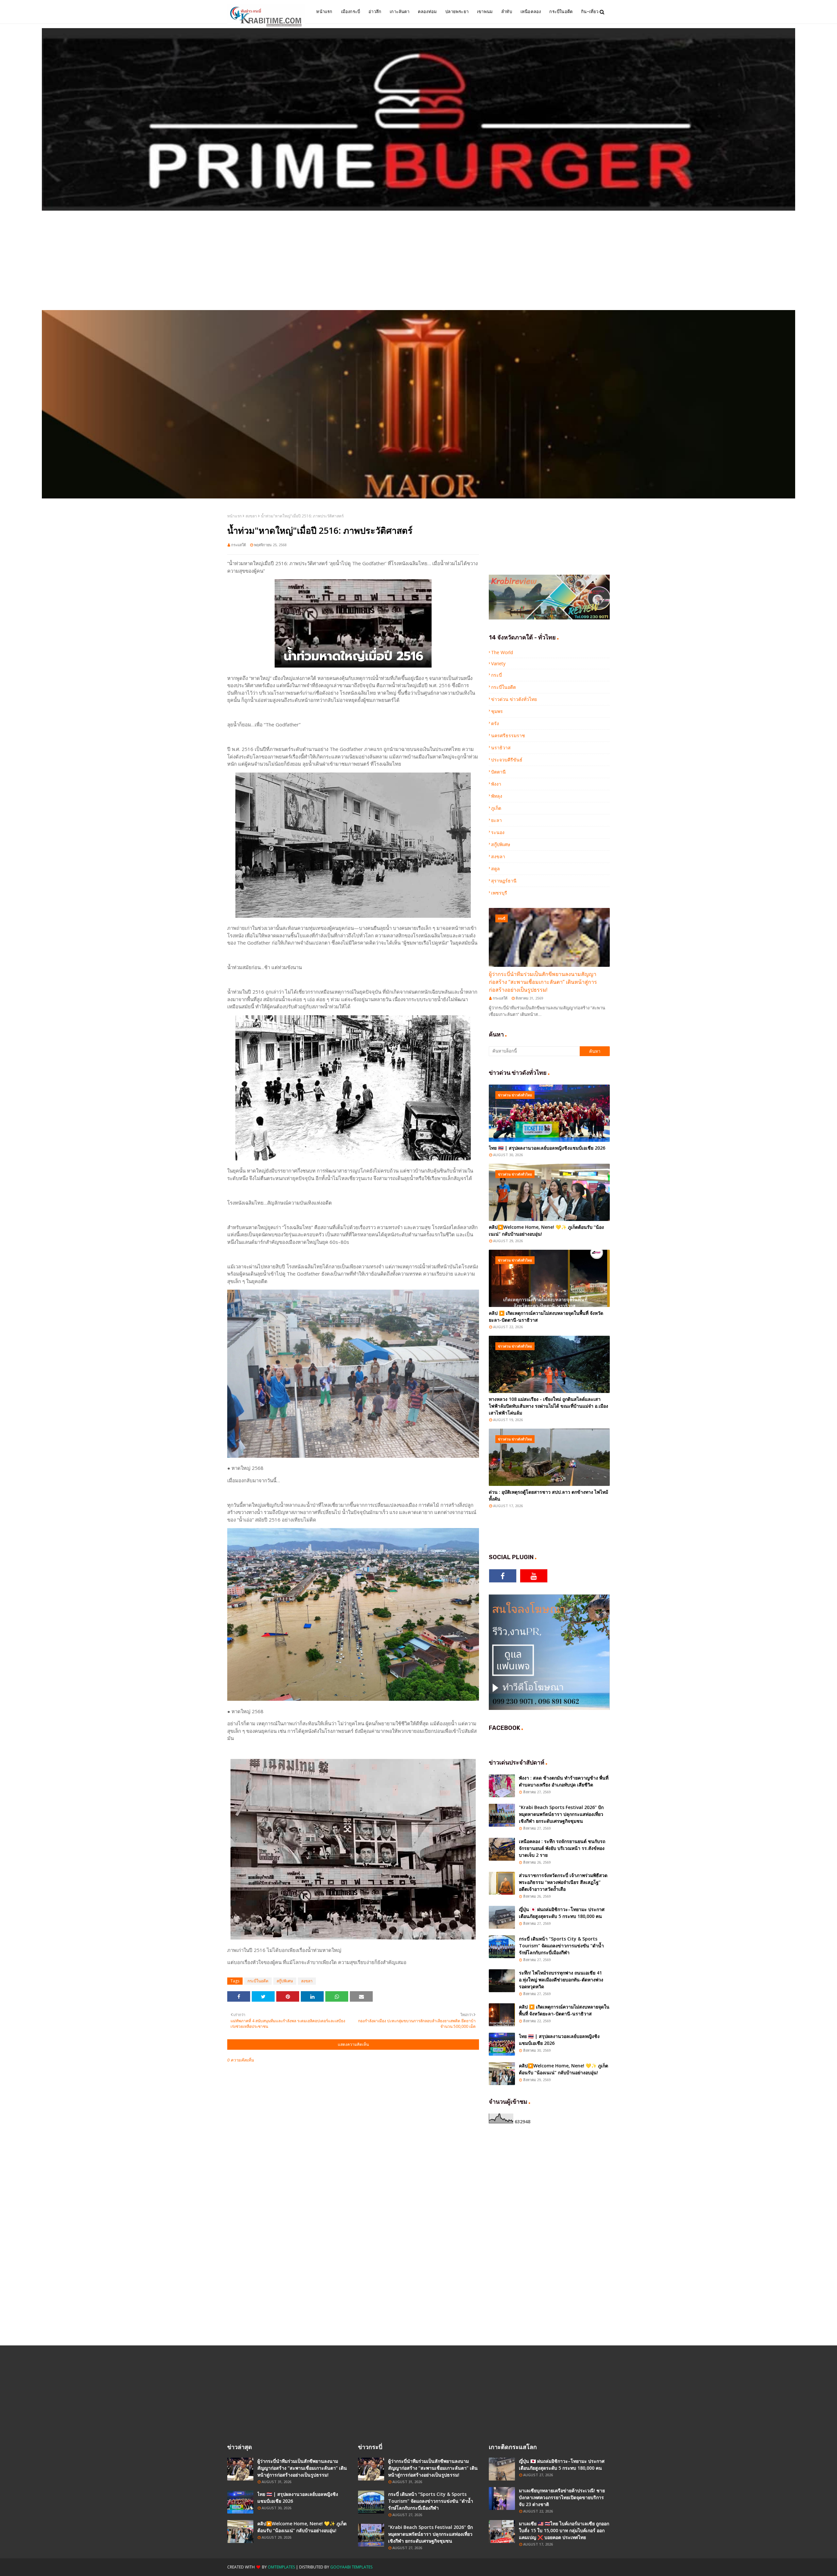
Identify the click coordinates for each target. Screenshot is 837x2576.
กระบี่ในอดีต (258, 1981)
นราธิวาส (501, 748)
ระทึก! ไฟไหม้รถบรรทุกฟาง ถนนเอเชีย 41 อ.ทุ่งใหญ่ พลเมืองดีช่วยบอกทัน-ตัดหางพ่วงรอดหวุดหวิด (561, 1980)
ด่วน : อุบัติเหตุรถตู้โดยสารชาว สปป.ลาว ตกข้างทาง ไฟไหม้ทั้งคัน (548, 1495)
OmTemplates (281, 2567)
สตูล (495, 869)
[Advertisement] (418, 261)
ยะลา (496, 820)
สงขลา (251, 516)
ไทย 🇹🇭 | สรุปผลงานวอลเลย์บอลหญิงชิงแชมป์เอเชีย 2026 (547, 1148)
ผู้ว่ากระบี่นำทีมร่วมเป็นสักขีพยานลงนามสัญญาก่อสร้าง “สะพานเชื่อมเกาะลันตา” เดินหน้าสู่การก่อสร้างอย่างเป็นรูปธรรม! (543, 982)
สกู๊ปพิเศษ (285, 1981)
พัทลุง (497, 796)
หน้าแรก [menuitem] (324, 12)
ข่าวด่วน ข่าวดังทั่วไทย (514, 699)
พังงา (496, 784)
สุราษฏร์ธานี (504, 881)
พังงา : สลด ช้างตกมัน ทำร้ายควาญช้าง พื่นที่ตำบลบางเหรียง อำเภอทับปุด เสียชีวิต (564, 1781)
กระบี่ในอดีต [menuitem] (561, 12)
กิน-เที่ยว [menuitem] (590, 12)
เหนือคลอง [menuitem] (531, 12)
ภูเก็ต (496, 808)
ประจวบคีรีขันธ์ (507, 760)
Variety (498, 663)
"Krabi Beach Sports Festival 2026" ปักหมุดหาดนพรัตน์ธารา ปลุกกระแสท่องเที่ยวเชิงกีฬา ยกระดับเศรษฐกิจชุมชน (561, 1814)
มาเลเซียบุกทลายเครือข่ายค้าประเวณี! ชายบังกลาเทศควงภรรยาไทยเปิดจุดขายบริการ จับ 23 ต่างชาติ (562, 2497)
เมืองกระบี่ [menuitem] (351, 12)
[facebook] (503, 1576)
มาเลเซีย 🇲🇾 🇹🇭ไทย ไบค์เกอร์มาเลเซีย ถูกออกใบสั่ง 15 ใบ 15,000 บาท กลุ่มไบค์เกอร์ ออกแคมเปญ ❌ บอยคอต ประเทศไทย (564, 2530)
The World (502, 652)
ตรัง (495, 723)
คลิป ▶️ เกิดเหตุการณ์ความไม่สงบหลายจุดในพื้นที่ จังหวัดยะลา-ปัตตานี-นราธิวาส (546, 1316)
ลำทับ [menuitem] (507, 12)
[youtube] (534, 1576)
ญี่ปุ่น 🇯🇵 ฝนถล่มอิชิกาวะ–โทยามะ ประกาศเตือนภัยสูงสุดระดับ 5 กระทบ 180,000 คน (562, 1913)
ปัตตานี (498, 772)
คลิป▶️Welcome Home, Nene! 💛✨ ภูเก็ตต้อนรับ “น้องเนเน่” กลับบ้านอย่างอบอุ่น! (546, 1230)
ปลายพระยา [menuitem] (457, 12)
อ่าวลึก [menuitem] (375, 12)
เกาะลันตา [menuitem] (400, 12)
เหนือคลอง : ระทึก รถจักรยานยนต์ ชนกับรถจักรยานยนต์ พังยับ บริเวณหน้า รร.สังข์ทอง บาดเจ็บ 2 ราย (562, 1848)
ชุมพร (497, 711)
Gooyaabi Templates (351, 2567)
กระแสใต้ (239, 545)
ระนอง (498, 832)
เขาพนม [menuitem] (485, 12)
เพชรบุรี (499, 893)
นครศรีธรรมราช (508, 735)
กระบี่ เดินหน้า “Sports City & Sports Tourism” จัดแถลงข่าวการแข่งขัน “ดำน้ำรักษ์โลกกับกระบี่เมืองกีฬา (561, 1946)
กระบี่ (496, 675)
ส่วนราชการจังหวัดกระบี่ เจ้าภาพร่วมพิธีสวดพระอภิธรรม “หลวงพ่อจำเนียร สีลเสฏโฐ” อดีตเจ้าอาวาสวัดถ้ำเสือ (563, 1882)
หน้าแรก (234, 516)
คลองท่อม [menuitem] (427, 12)
